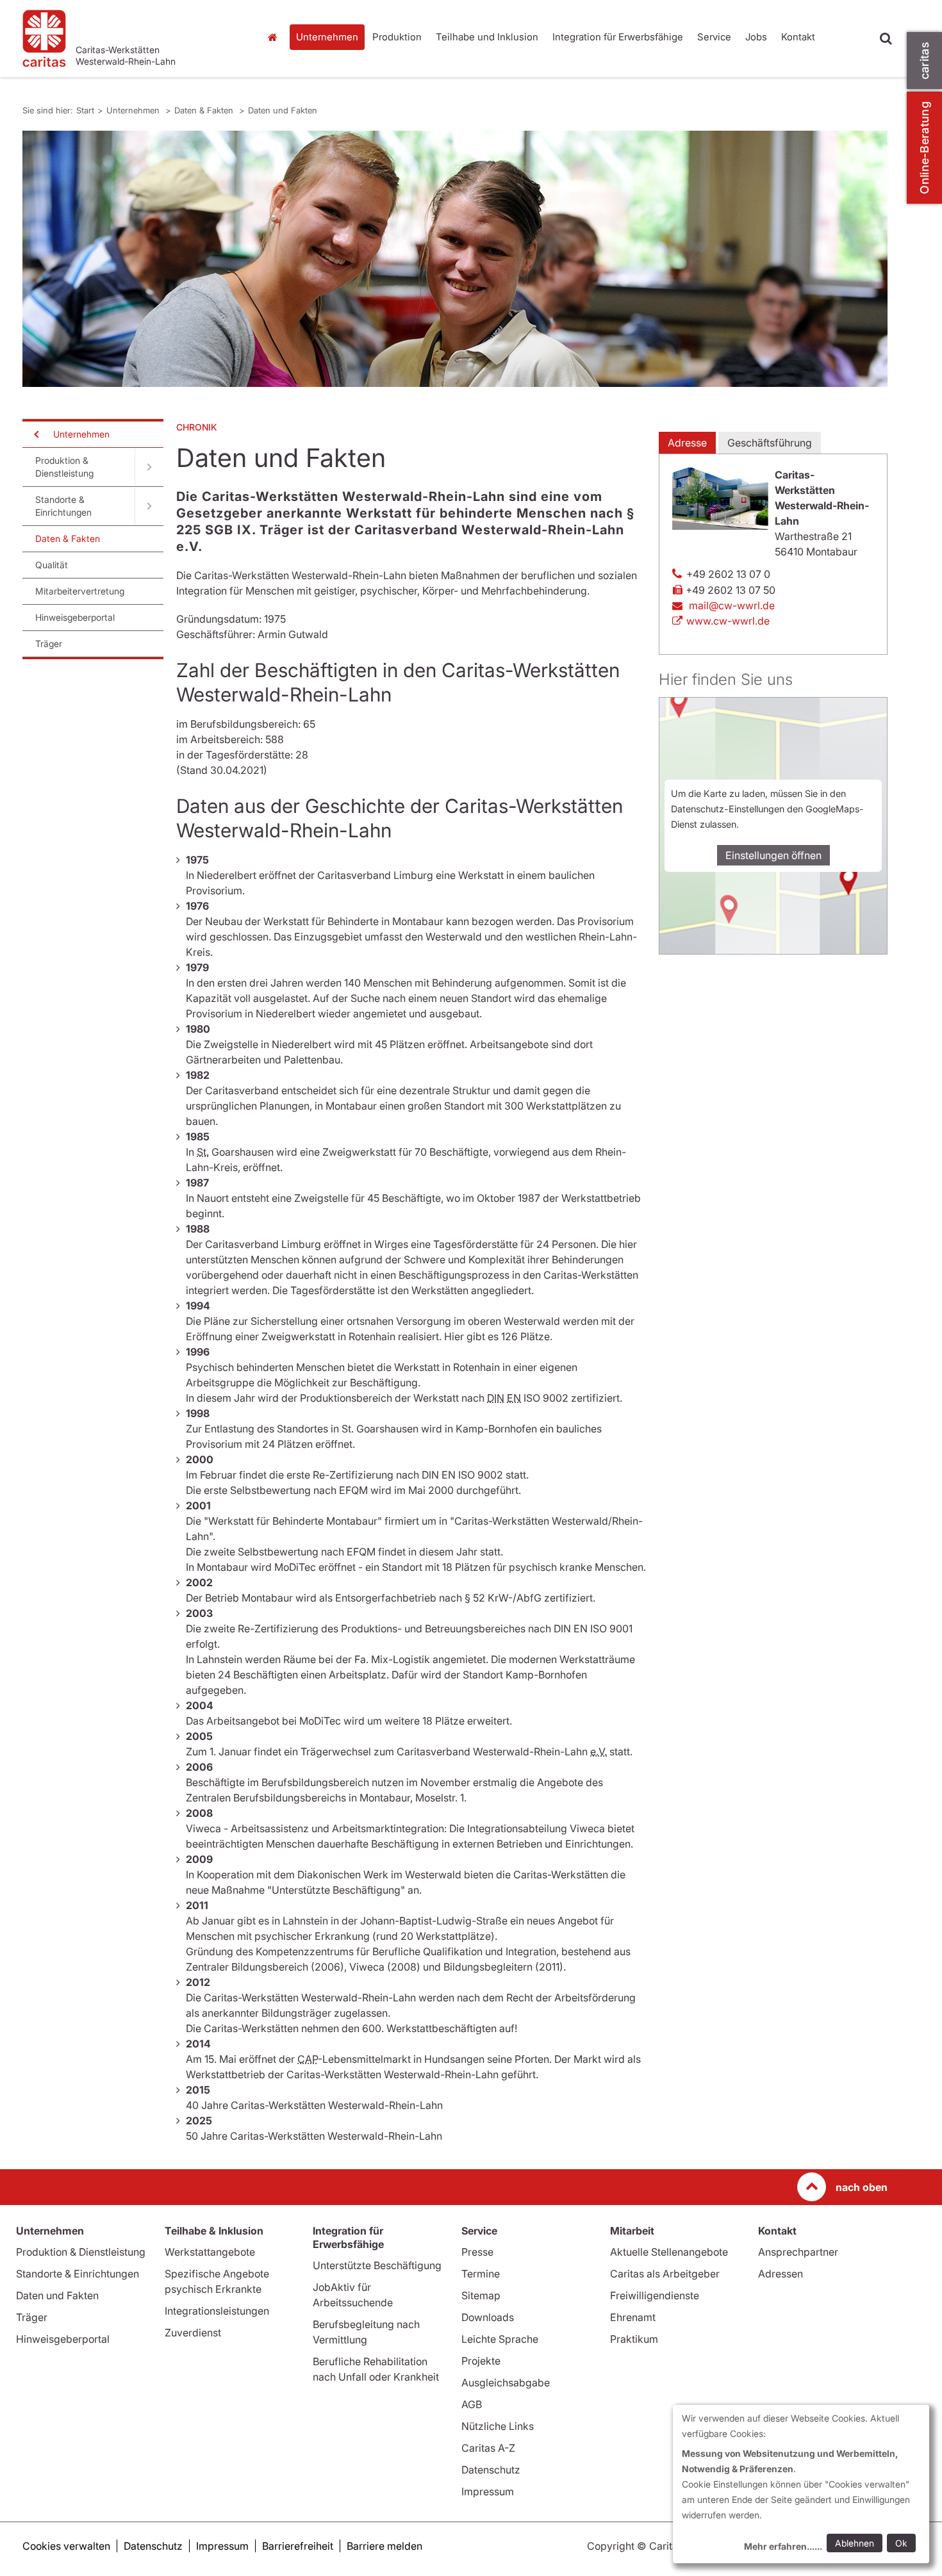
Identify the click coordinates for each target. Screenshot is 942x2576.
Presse (477, 2252)
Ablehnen (855, 2543)
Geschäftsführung (770, 443)
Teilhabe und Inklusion (487, 37)
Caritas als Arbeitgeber (665, 2274)
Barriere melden (384, 2546)
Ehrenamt (633, 2317)
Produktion (397, 37)
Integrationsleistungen (217, 2311)
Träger (49, 644)
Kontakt (798, 37)
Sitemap (481, 2295)
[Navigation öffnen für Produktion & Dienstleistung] (149, 467)
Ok (901, 2543)
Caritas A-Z (488, 2448)
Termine (481, 2274)
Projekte (481, 2361)
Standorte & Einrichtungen (63, 506)
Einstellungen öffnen (773, 855)
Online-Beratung (924, 148)
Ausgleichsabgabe (506, 2383)
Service (714, 37)
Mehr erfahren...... (783, 2546)
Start (274, 37)
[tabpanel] (455, 259)
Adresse (687, 443)
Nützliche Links (498, 2426)
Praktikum (634, 2339)
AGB (472, 2404)
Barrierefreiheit (298, 2546)
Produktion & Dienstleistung (64, 467)
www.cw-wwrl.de (728, 621)
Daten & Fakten (205, 110)
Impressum (488, 2491)
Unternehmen (327, 37)
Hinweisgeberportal (75, 617)
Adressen (781, 2274)
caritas (924, 61)
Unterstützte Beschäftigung (377, 2265)
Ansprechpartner (798, 2252)
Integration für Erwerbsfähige (618, 37)
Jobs (756, 37)
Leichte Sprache (500, 2339)
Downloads (488, 2317)
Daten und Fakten (283, 110)
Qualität (52, 565)
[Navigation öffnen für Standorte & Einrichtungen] (149, 506)
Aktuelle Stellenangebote (669, 2252)
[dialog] (801, 2484)
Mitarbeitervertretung (80, 591)
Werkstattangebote (210, 2252)
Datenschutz (491, 2470)
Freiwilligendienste (655, 2295)
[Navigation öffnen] (35, 434)
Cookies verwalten (66, 2546)
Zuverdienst (193, 2333)
